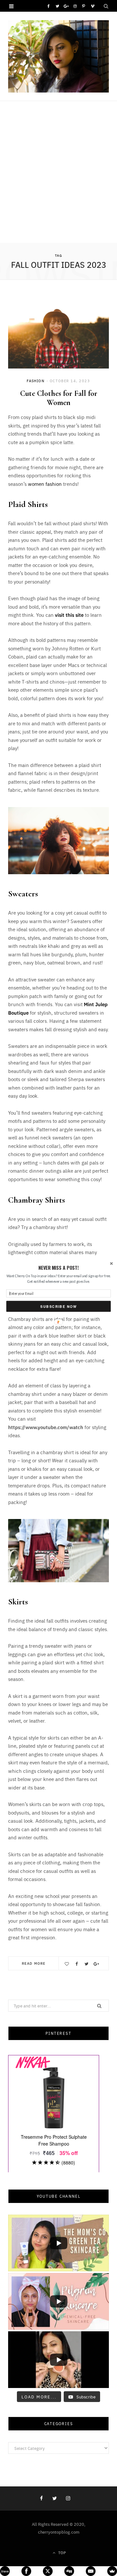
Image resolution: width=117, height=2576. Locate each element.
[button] (58, 1268)
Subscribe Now (58, 1306)
